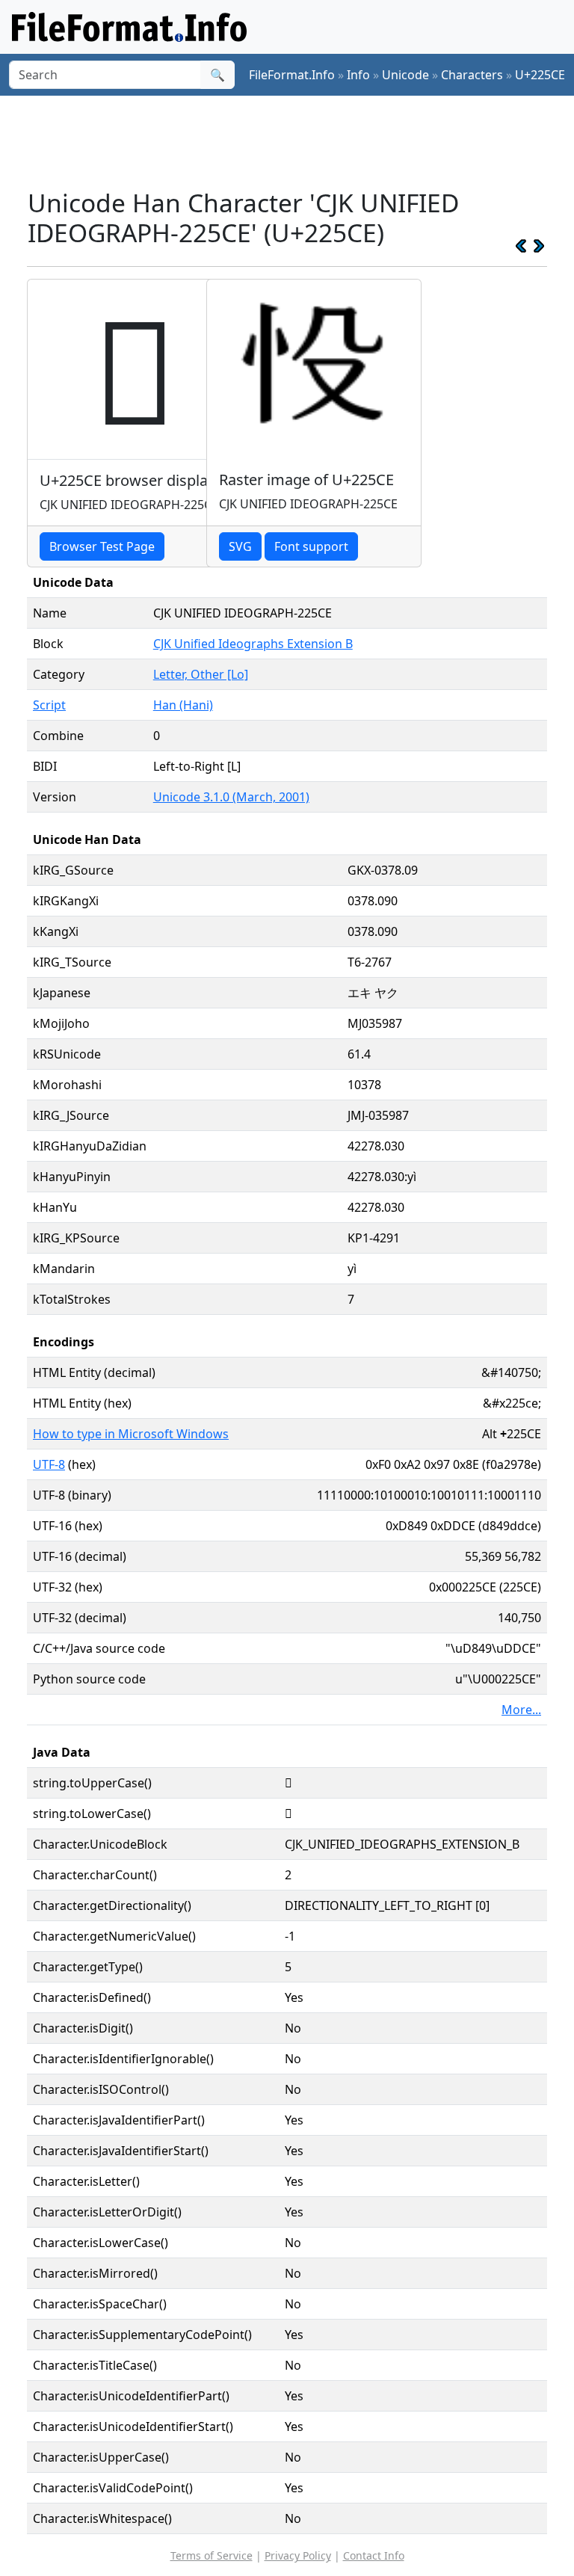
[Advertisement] (299, 141)
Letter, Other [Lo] (201, 674)
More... (521, 1710)
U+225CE (540, 75)
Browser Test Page (102, 546)
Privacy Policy (298, 2555)
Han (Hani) (183, 705)
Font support (311, 546)
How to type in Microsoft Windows (131, 1434)
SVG (240, 546)
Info (358, 75)
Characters (472, 75)
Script (49, 705)
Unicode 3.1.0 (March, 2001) (231, 797)
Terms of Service (212, 2555)
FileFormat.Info (292, 75)
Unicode (405, 75)
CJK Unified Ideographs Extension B (253, 644)
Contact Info (374, 2555)
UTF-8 (49, 1464)
